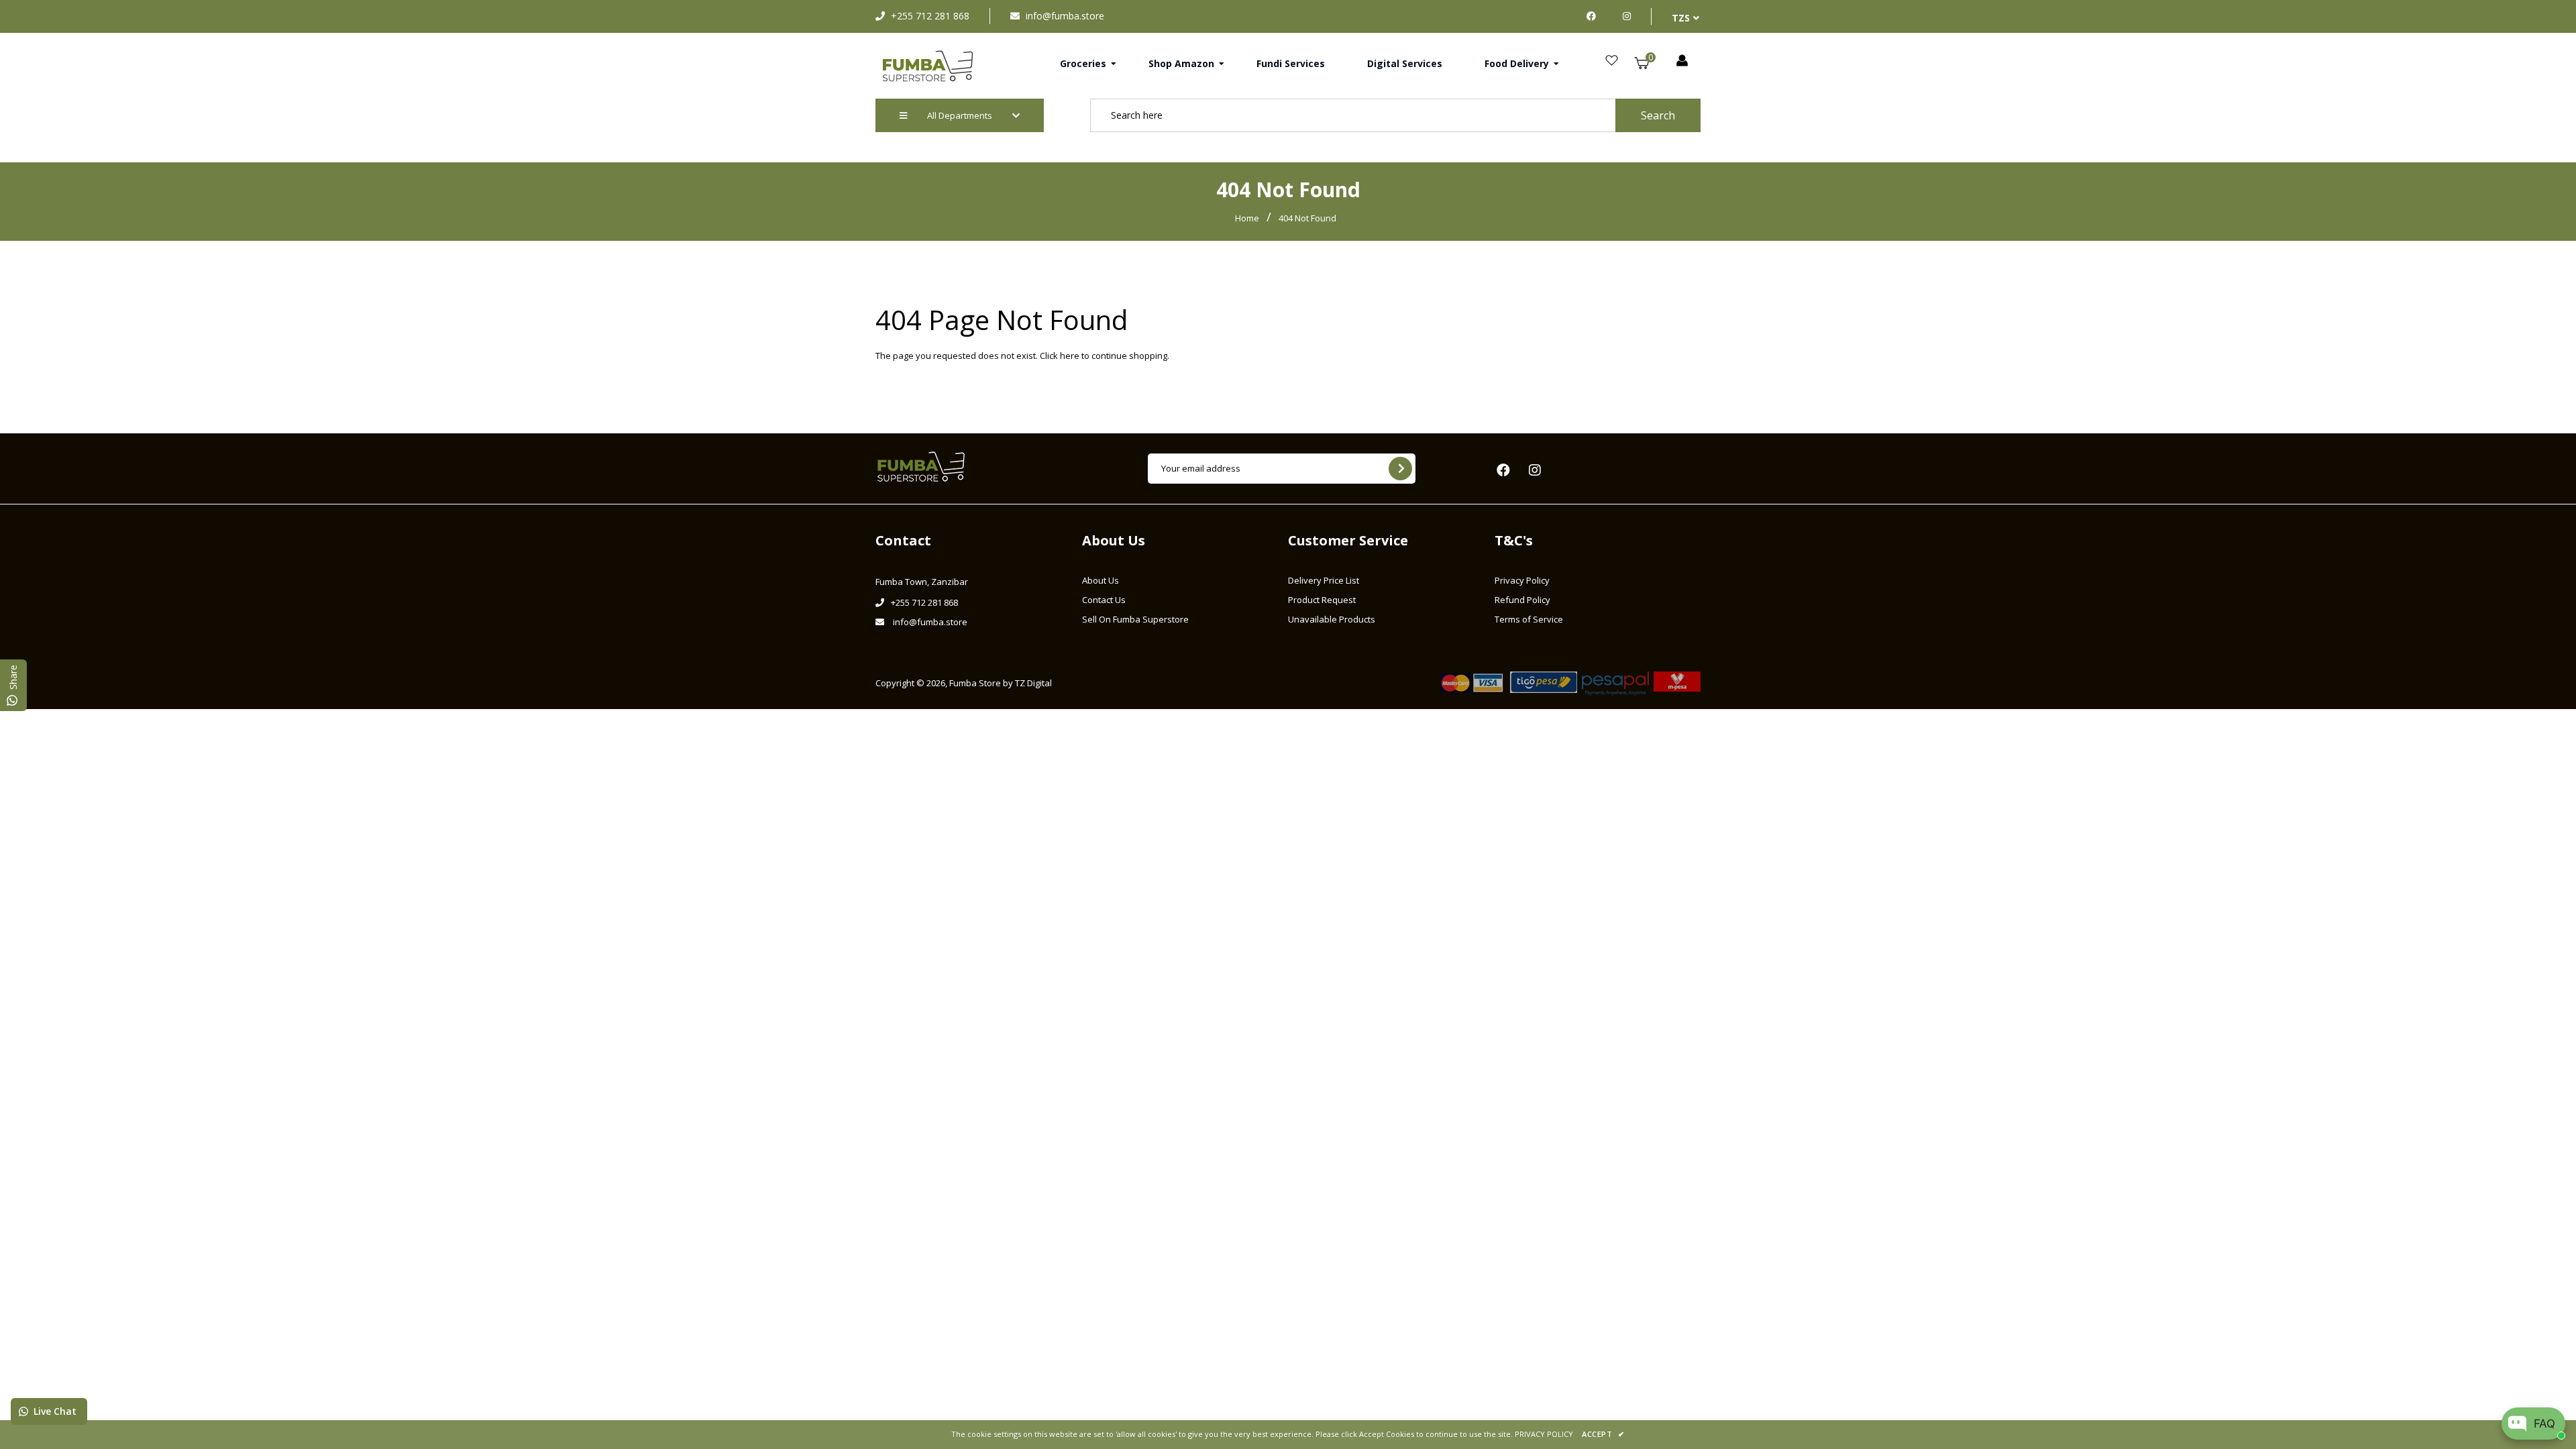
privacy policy (1544, 1434)
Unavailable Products (1332, 619)
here (1070, 356)
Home (1247, 218)
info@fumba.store (1065, 16)
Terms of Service (1529, 619)
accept (1603, 1434)
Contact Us (1104, 600)
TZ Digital (1033, 683)
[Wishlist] (1612, 61)
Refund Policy (1522, 600)
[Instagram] (1627, 16)
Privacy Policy (1522, 580)
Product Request (1322, 600)
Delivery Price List (1324, 580)
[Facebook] (1595, 16)
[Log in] (1682, 61)
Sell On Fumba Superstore (1135, 619)
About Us (1101, 580)
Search (1658, 115)
